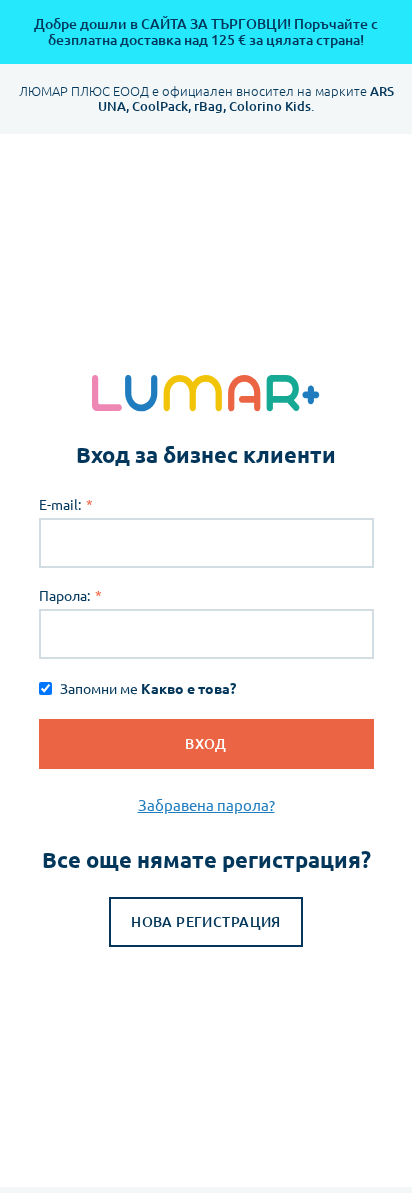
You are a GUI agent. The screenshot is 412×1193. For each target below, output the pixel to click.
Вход (206, 744)
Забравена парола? (206, 805)
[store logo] (206, 393)
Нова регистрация (206, 922)
